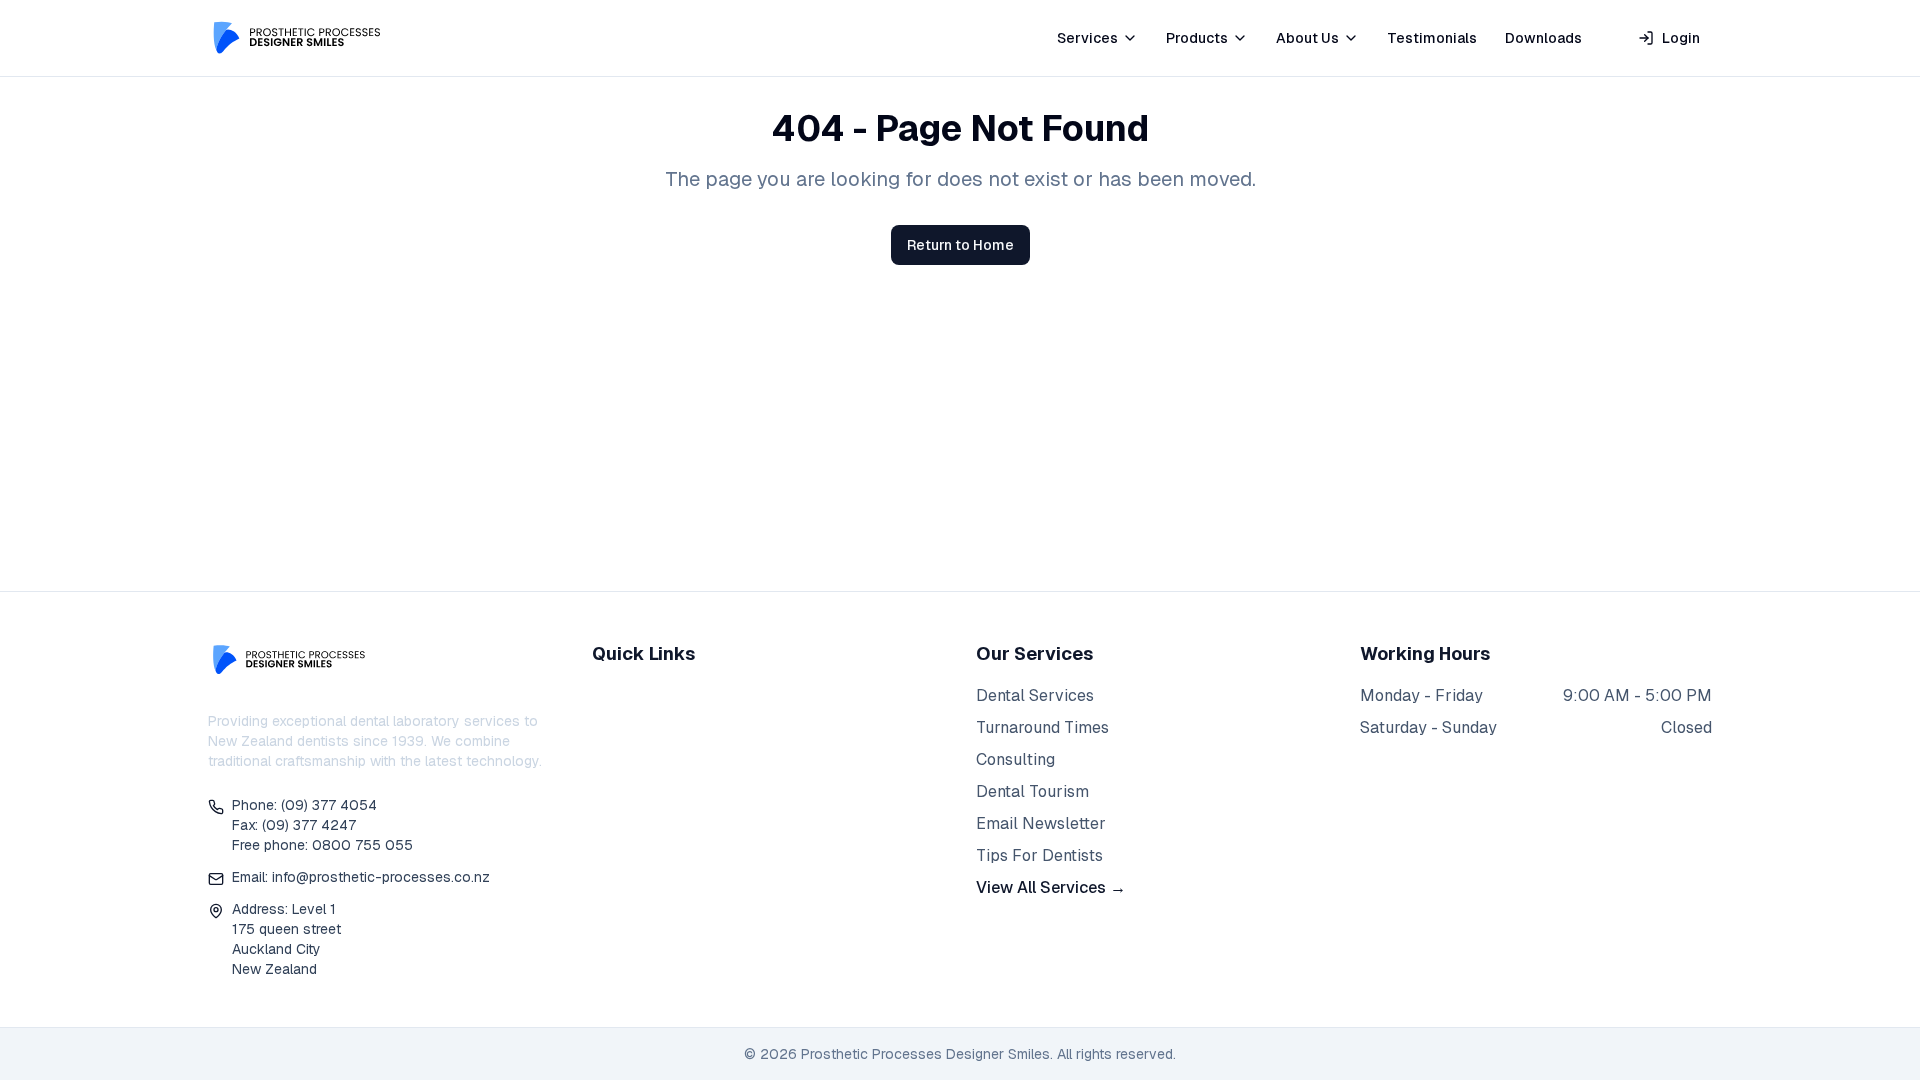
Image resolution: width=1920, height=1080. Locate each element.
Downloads (1543, 38)
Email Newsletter (1041, 823)
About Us (1307, 38)
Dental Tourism (1032, 791)
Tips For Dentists (1039, 855)
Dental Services (1035, 695)
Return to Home (960, 245)
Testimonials (1432, 38)
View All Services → (1051, 887)
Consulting (1015, 759)
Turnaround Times (1042, 727)
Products (1197, 38)
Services (1087, 38)
